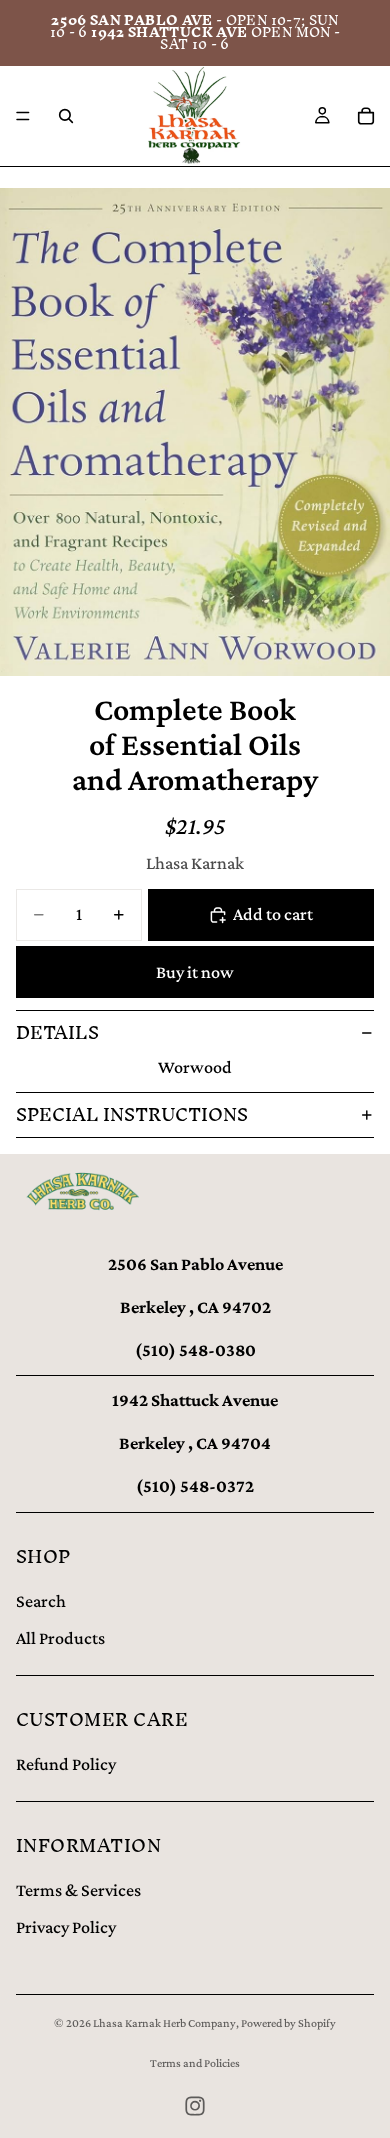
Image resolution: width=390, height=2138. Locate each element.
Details (57, 1032)
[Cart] (366, 116)
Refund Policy (66, 1764)
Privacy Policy (66, 1927)
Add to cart (273, 914)
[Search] (66, 116)
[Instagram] (195, 2106)
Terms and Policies (195, 2063)
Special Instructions (132, 1114)
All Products (60, 1638)
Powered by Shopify (288, 2023)
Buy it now (195, 972)
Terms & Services (78, 1890)
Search (41, 1601)
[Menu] (23, 116)
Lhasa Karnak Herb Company (164, 2023)
